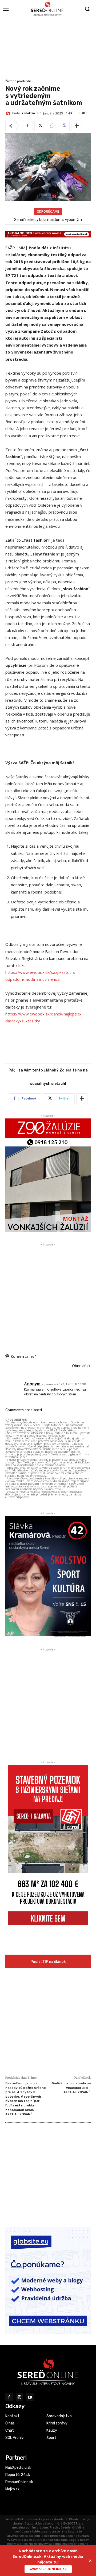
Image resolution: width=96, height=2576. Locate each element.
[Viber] (64, 126)
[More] (77, 126)
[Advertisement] (48, 48)
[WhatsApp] (52, 126)
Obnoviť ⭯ (81, 1366)
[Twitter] (40, 126)
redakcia (29, 113)
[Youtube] (30, 2397)
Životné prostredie (19, 81)
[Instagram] (20, 2397)
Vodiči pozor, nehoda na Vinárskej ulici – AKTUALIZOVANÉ (71, 2088)
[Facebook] (27, 126)
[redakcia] (9, 113)
